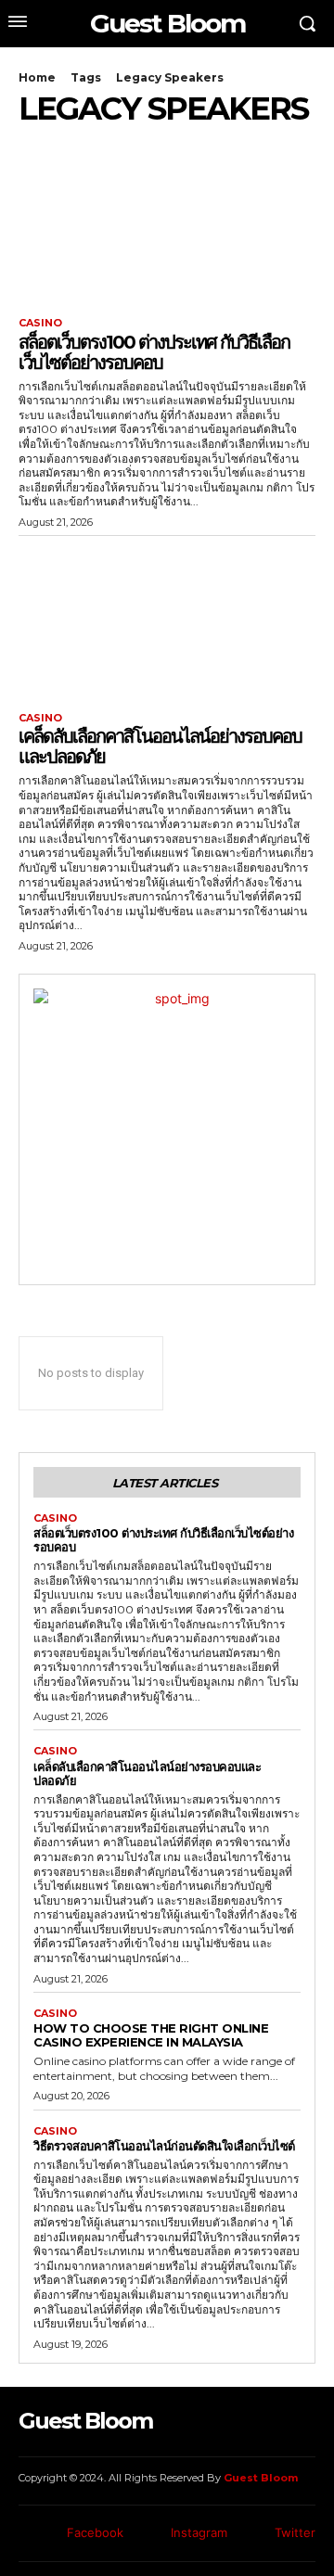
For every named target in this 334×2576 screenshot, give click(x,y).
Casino (40, 323)
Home (37, 77)
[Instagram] (150, 2534)
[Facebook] (47, 2534)
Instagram (199, 2532)
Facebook (95, 2532)
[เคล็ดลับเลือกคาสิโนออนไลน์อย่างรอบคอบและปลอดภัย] (167, 619)
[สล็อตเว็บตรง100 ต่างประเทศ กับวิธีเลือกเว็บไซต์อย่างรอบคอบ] (167, 224)
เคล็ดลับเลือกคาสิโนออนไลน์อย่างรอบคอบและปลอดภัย (160, 746)
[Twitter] (254, 2534)
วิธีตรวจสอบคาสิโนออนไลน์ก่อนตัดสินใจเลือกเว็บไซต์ (164, 2146)
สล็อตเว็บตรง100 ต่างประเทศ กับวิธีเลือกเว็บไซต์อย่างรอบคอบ (154, 352)
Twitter (295, 2532)
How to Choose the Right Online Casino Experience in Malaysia (151, 2035)
